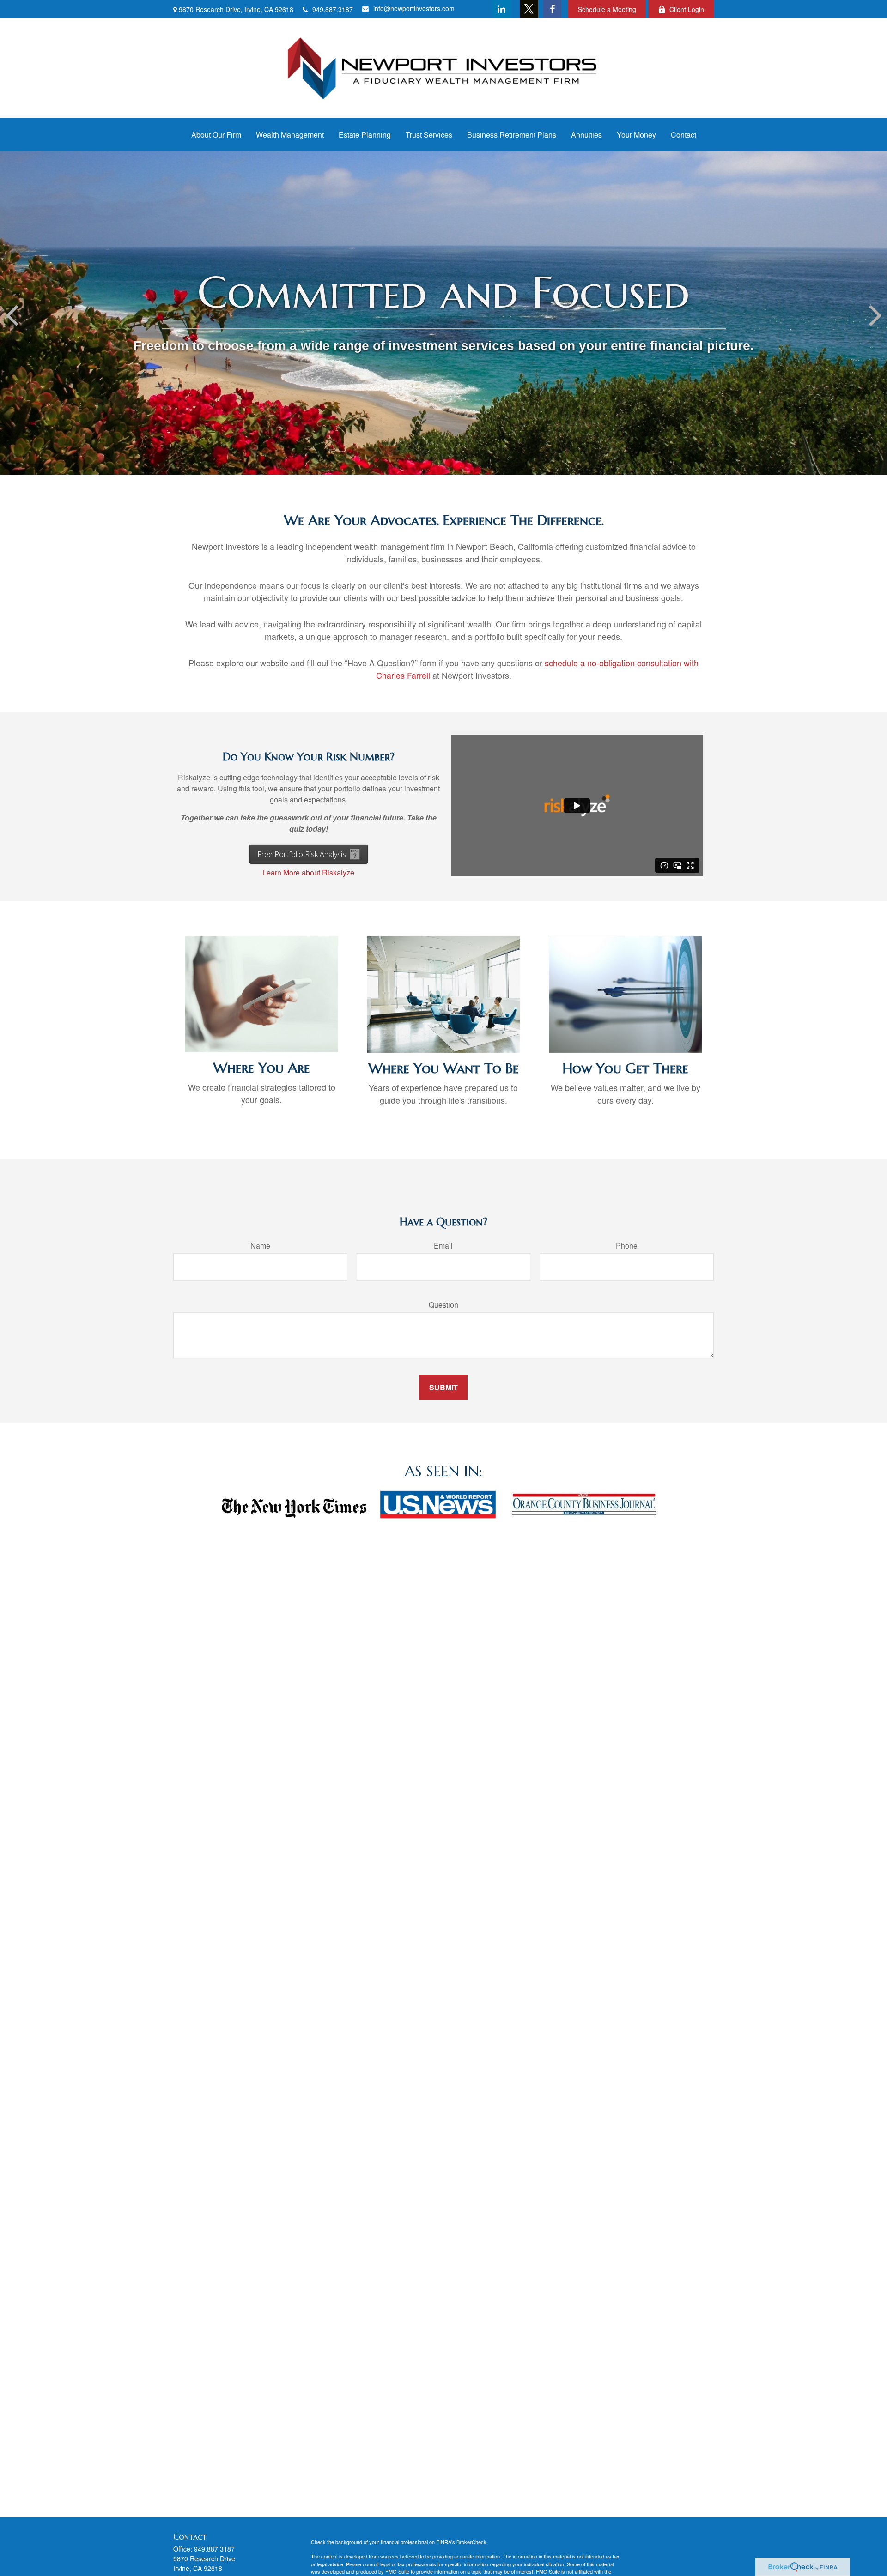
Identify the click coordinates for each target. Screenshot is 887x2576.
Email (443, 1246)
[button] (216, 135)
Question (443, 1305)
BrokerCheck (471, 2542)
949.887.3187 (333, 9)
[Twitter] (529, 9)
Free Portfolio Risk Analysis (302, 854)
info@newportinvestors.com (414, 8)
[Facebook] (552, 9)
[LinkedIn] (501, 9)
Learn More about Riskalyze (308, 872)
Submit (443, 1387)
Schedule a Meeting (607, 9)
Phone (627, 1246)
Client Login (687, 9)
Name (260, 1246)
